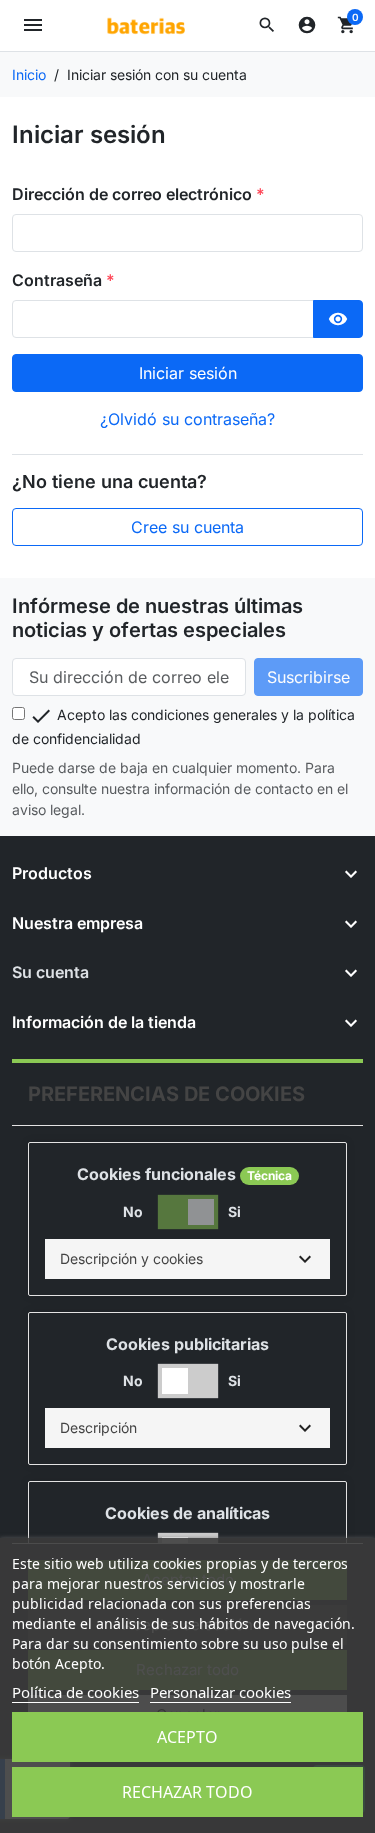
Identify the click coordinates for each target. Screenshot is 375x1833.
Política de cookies (75, 1692)
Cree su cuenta (187, 527)
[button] (267, 25)
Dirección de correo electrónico (134, 194)
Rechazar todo (187, 1792)
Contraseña (59, 280)
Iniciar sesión (188, 373)
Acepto (187, 1737)
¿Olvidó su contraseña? (187, 419)
